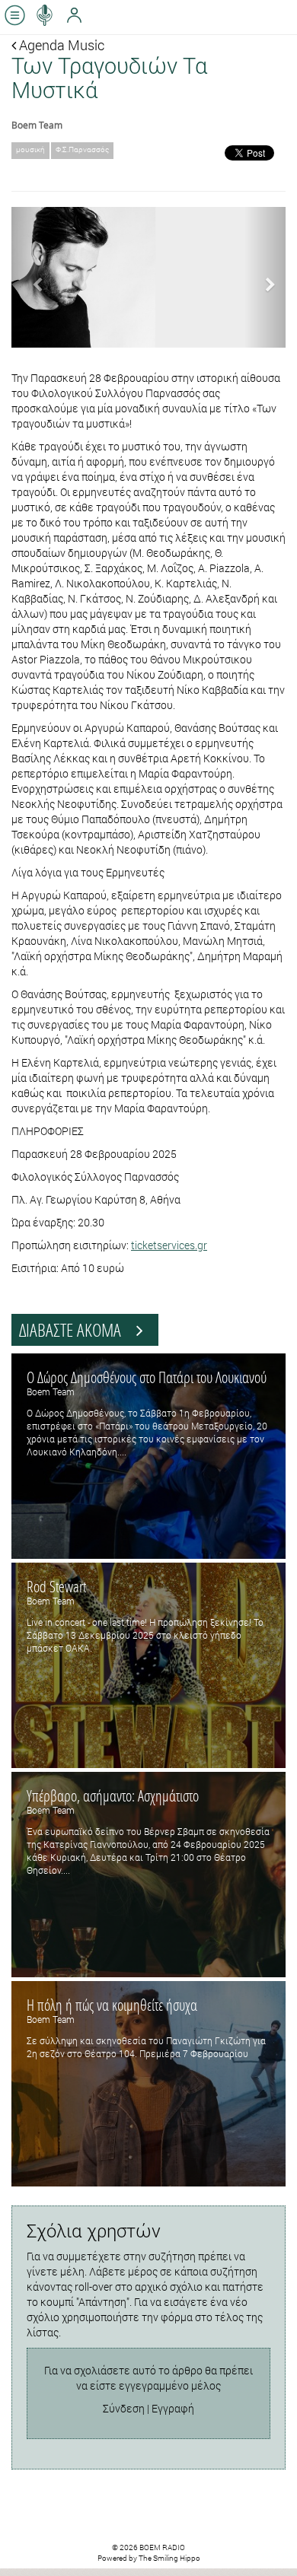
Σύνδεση (124, 2408)
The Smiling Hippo (169, 2558)
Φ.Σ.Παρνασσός (82, 149)
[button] (32, 277)
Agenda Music (60, 45)
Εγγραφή (173, 2408)
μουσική (30, 149)
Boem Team (37, 125)
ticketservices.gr (169, 1245)
